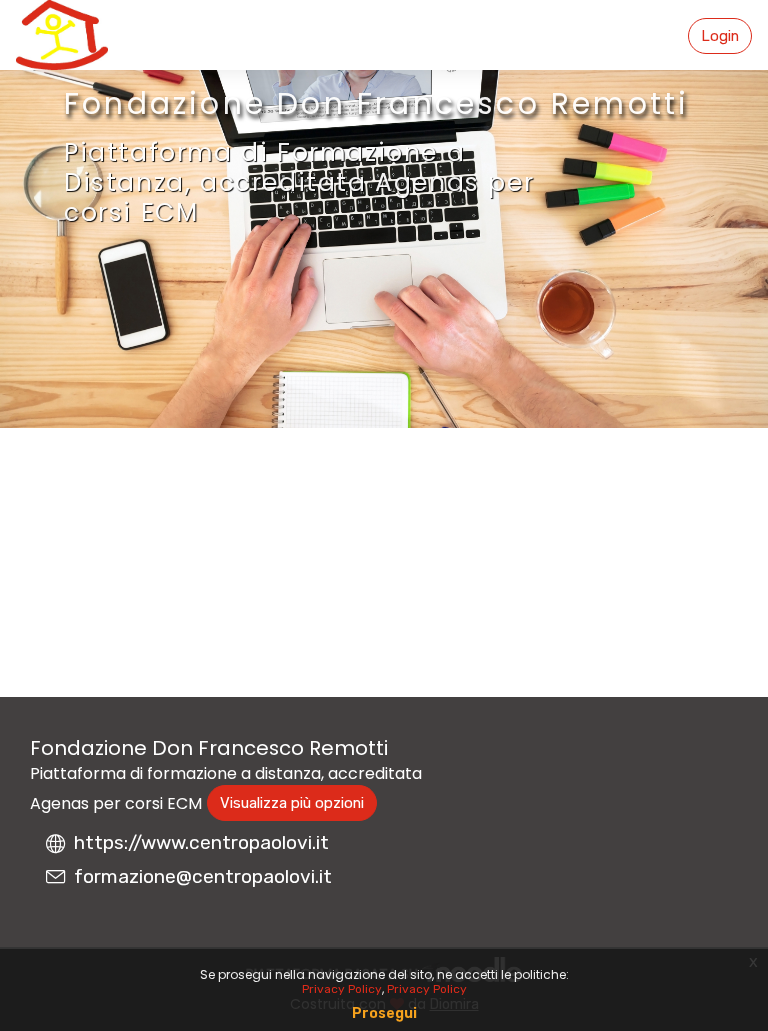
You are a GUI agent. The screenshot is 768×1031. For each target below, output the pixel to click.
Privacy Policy (342, 989)
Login (720, 36)
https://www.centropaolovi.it (201, 842)
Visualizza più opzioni (292, 803)
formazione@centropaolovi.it (203, 876)
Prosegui (384, 1013)
